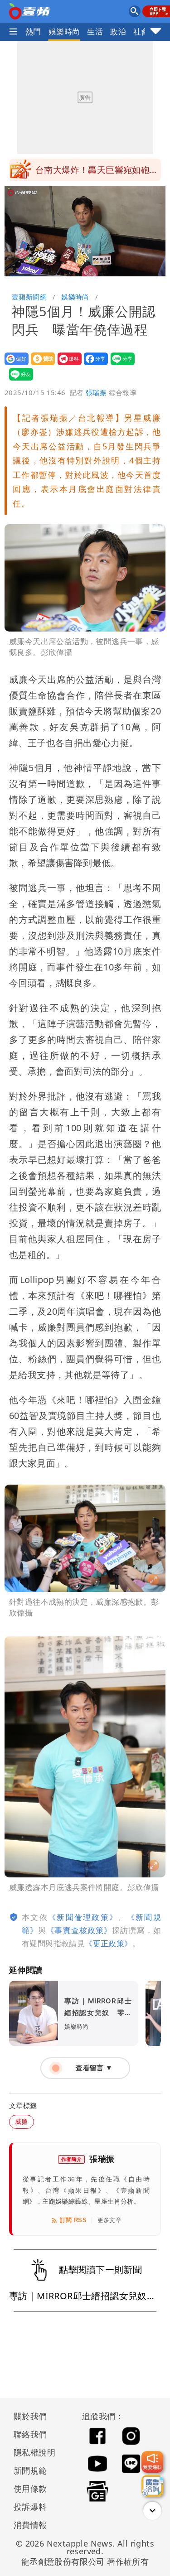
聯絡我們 (30, 2434)
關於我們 (30, 2416)
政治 (118, 31)
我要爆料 (67, 365)
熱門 (33, 31)
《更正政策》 (108, 1943)
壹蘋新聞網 (29, 297)
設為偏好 (14, 365)
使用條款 (30, 2489)
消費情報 (30, 2525)
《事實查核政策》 (79, 1930)
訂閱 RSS (73, 2220)
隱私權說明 (31, 2452)
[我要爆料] (152, 2462)
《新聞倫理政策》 (83, 1917)
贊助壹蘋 (40, 365)
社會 (141, 31)
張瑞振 (96, 392)
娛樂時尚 (64, 31)
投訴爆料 (30, 2507)
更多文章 (110, 2220)
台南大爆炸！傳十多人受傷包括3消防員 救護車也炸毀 (97, 173)
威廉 (22, 2121)
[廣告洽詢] (152, 2486)
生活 (95, 31)
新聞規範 (30, 2470)
